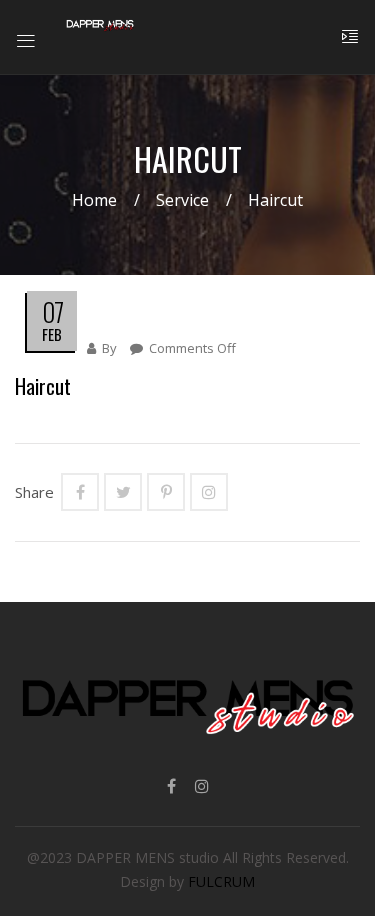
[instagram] (202, 786)
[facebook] (171, 786)
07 (52, 311)
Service (182, 200)
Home (94, 200)
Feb (52, 334)
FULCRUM (221, 881)
